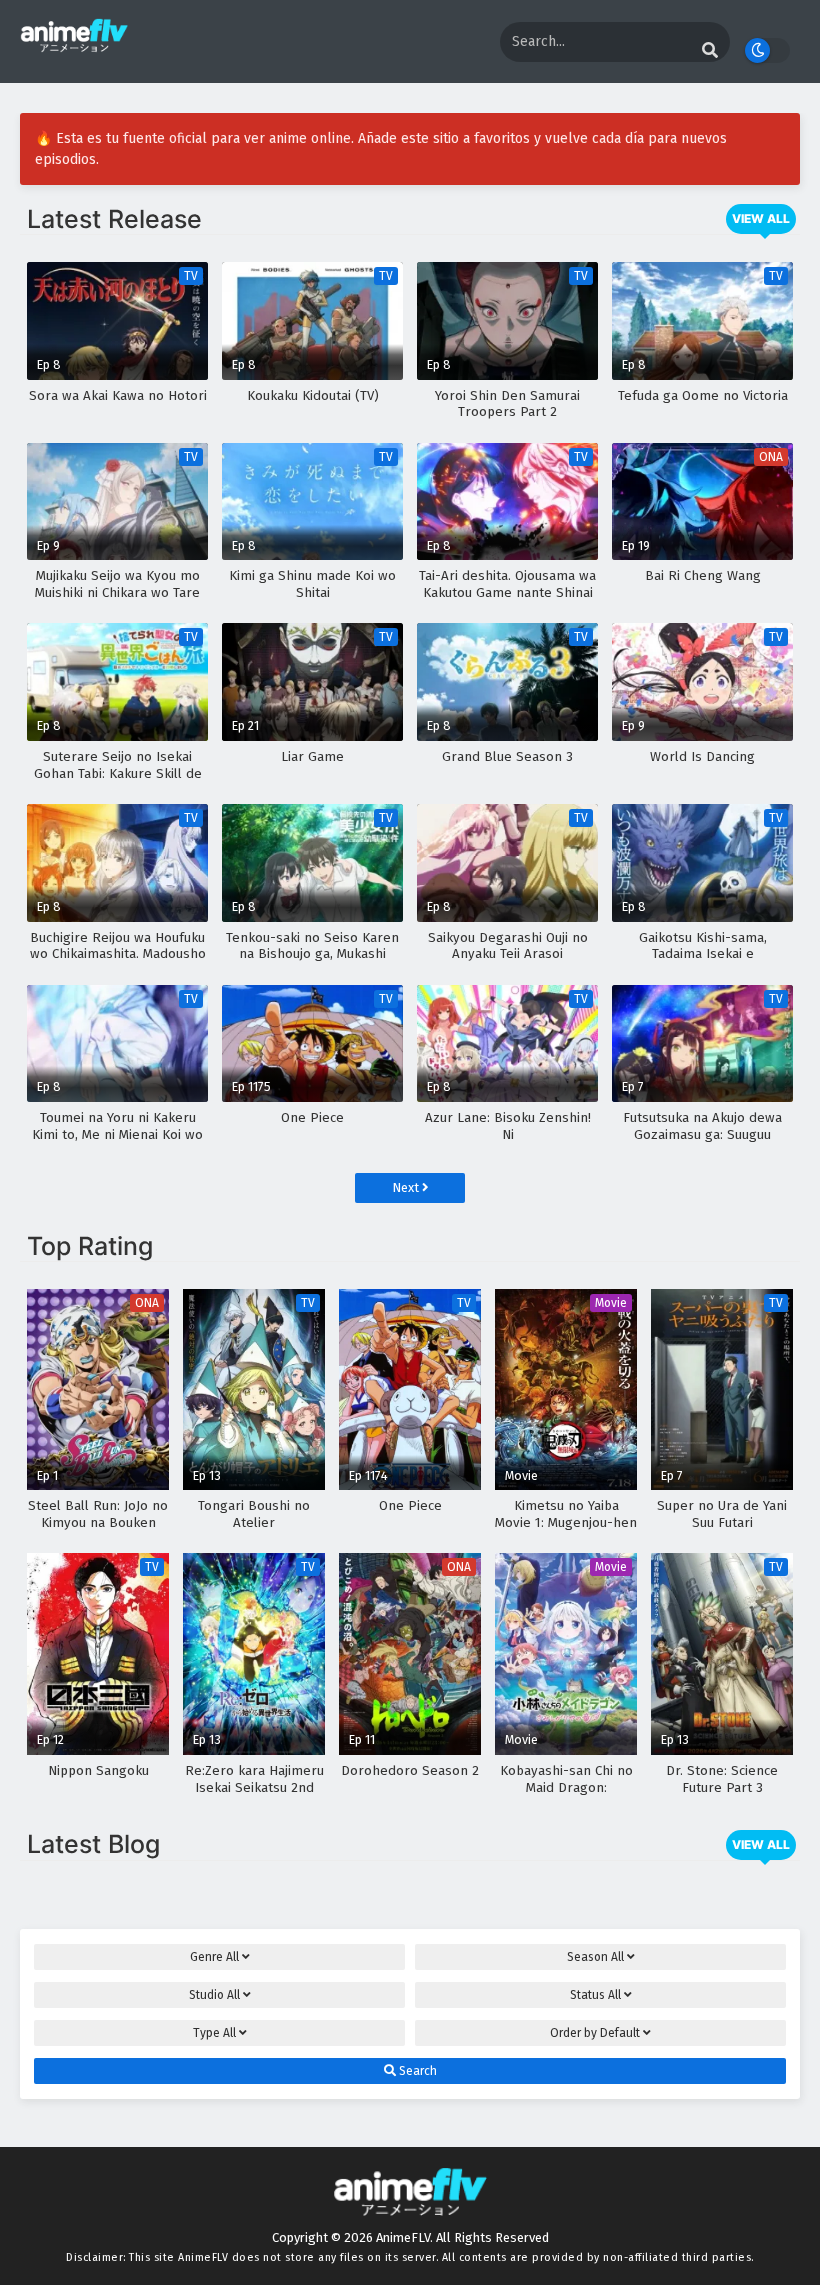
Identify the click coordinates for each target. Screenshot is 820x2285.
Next (407, 1187)
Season (595, 1957)
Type (214, 2033)
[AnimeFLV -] (74, 43)
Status (595, 1995)
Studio (214, 1995)
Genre (214, 1957)
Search (416, 2071)
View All (761, 218)
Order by (595, 2033)
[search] (710, 51)
